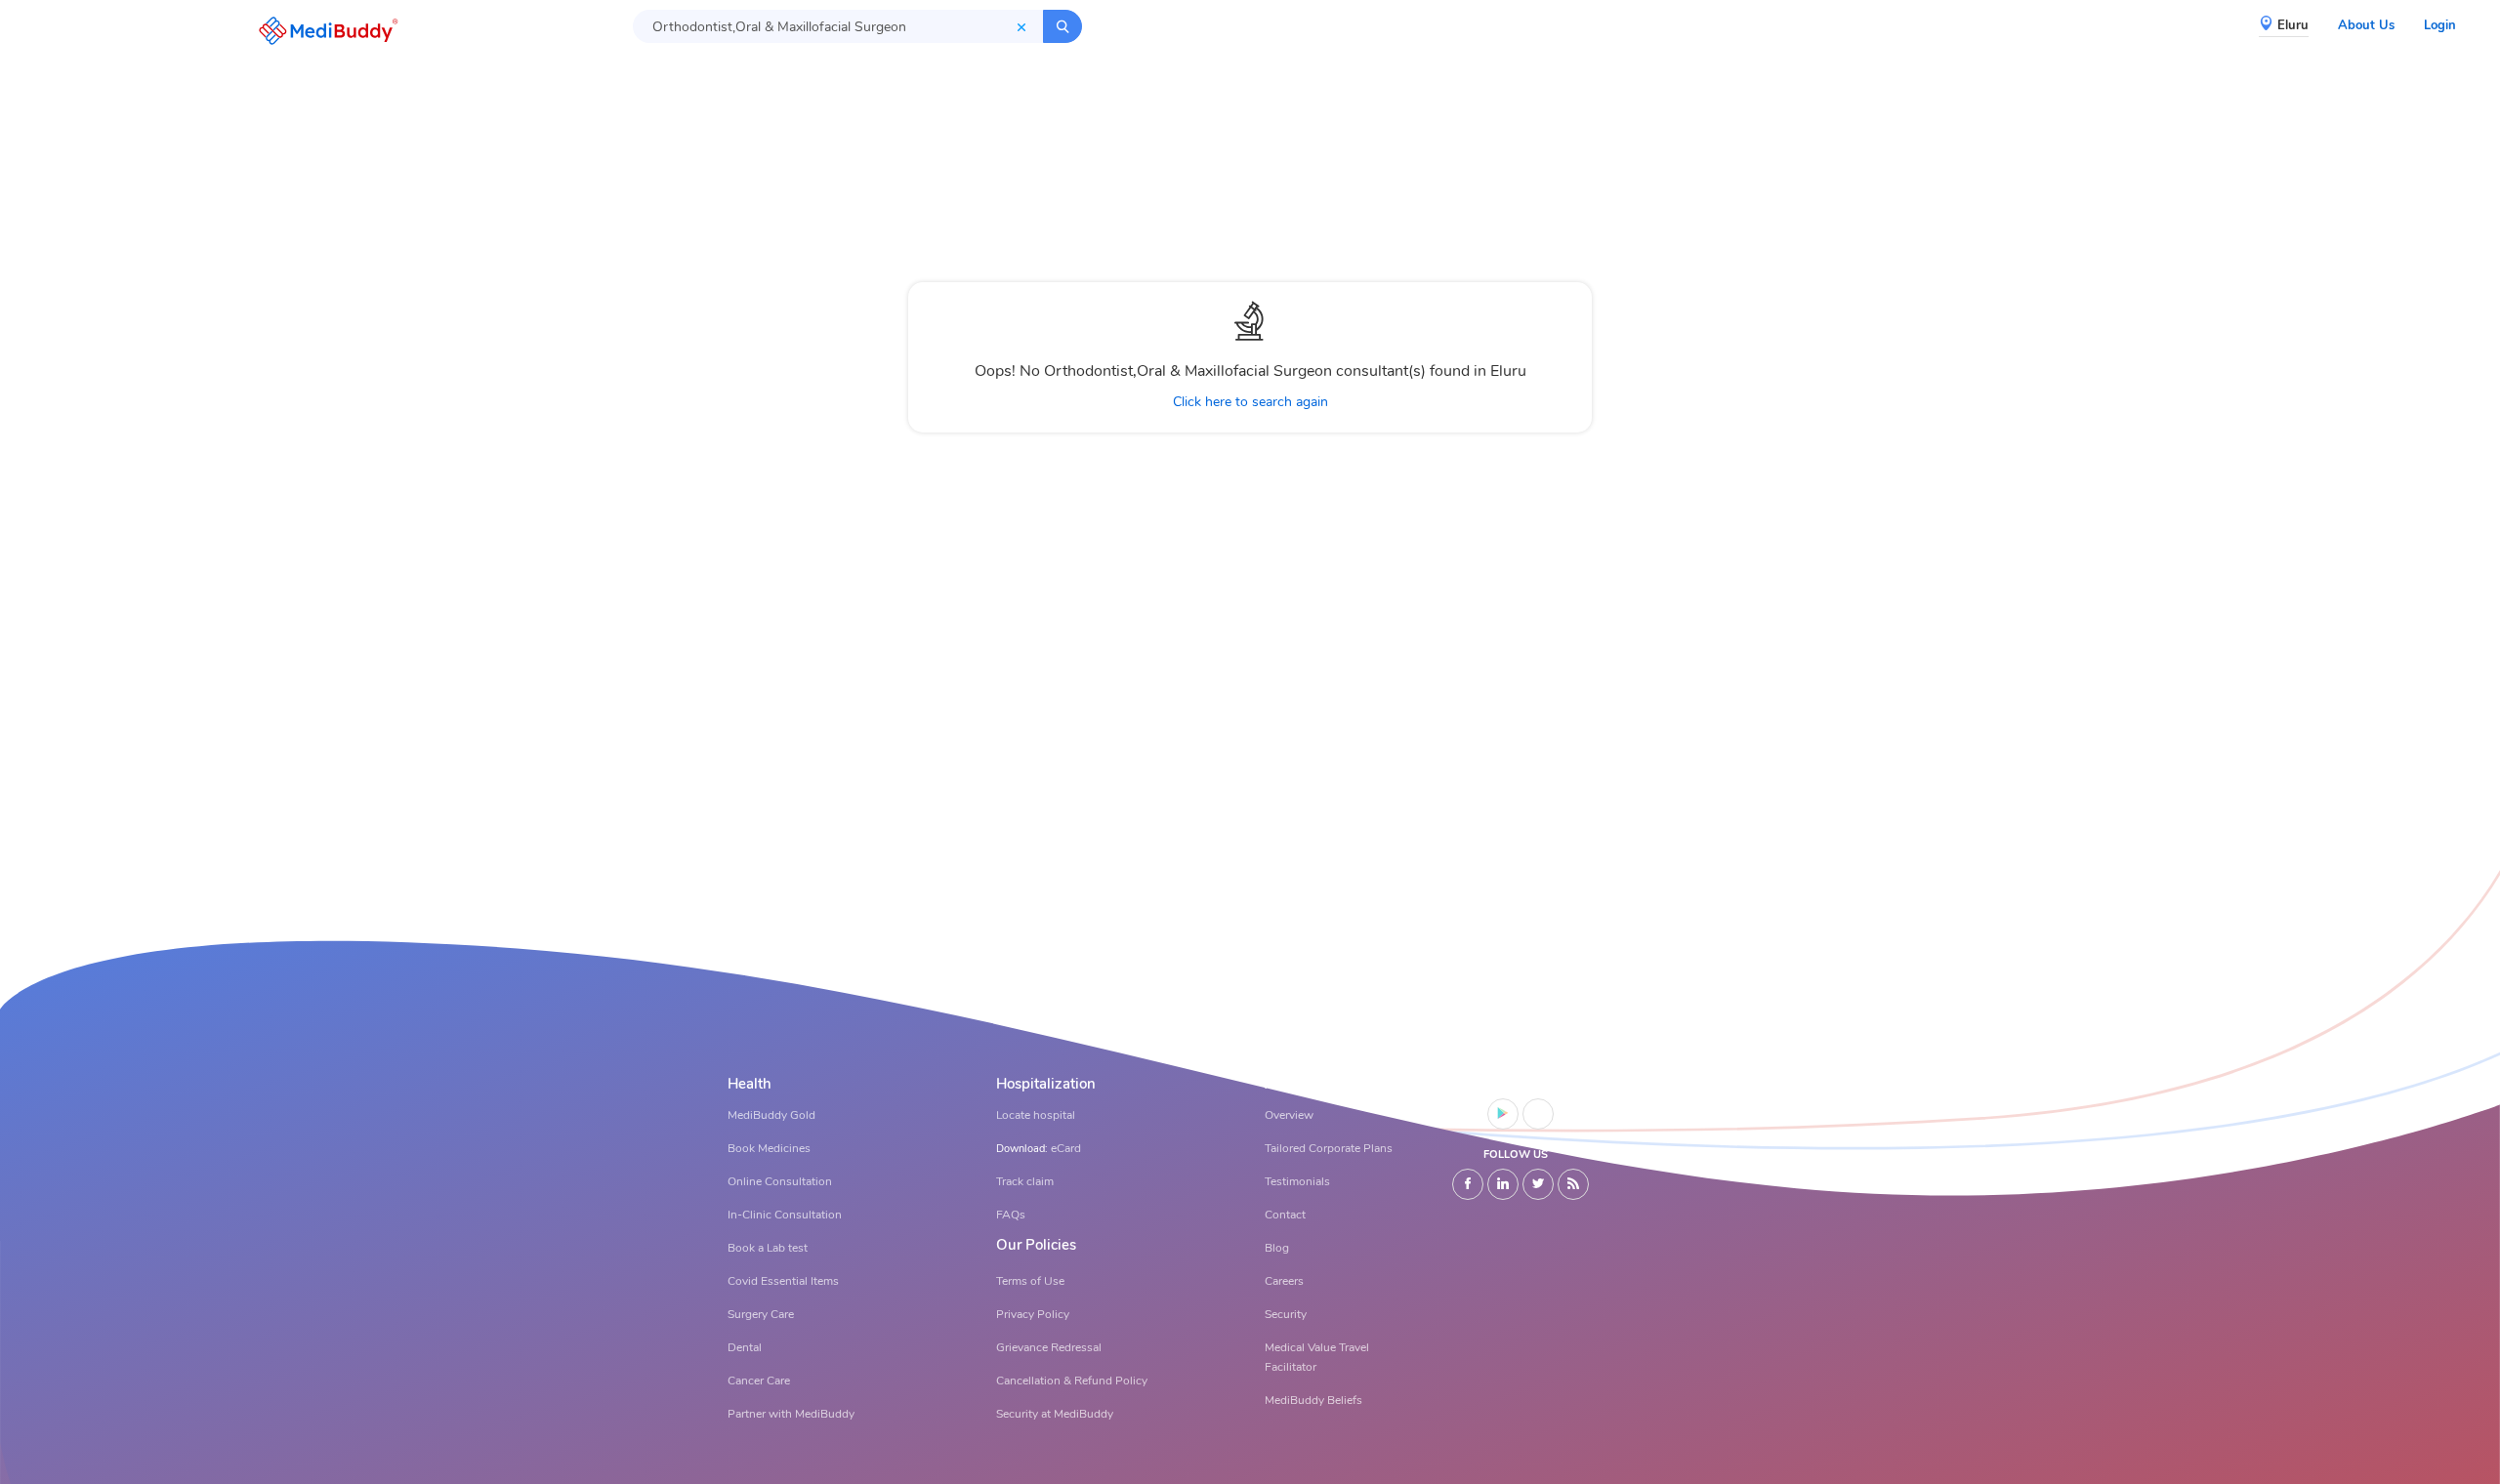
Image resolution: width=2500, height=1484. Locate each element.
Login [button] (2440, 25)
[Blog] (1573, 1184)
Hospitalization (1046, 1084)
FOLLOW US (1516, 1154)
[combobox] (838, 26)
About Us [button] (2366, 25)
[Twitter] (1538, 1184)
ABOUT (1291, 1084)
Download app (1516, 1084)
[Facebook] (1468, 1184)
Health (750, 1084)
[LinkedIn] (1503, 1184)
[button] (323, 31)
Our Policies (1036, 1245)
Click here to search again (1250, 402)
